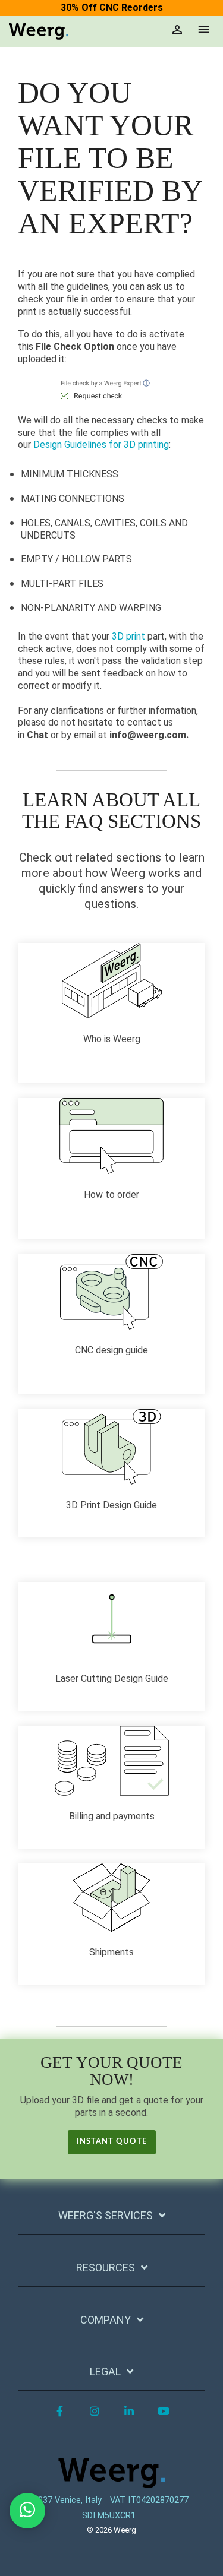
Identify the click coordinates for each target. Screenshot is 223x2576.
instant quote (112, 2142)
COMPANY (106, 2320)
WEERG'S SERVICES (106, 2215)
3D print (128, 636)
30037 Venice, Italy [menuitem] (65, 2500)
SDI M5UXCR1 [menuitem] (109, 2516)
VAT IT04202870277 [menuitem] (149, 2500)
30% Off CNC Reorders (112, 7)
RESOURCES (106, 2268)
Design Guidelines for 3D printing (101, 444)
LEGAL (105, 2371)
